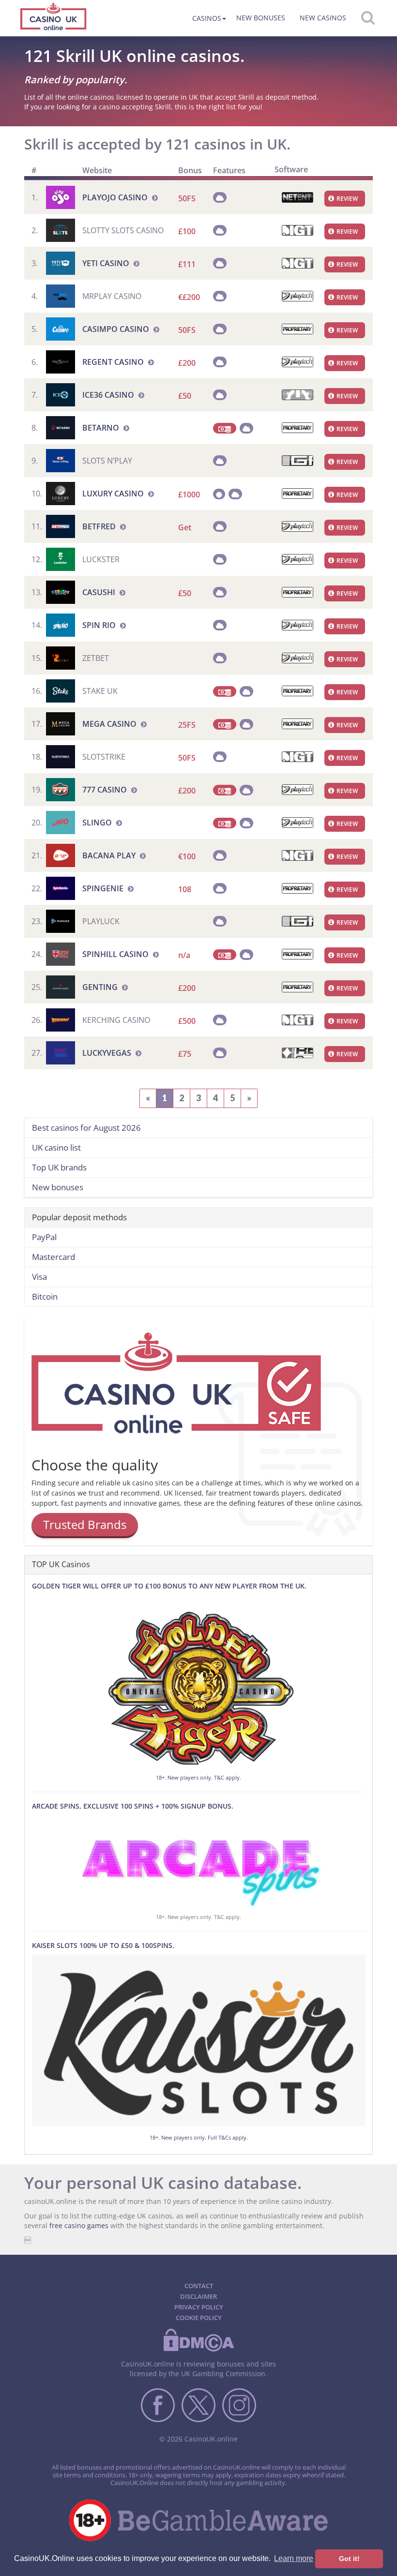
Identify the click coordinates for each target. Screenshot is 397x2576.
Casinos (207, 18)
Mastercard (53, 1257)
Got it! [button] (349, 2559)
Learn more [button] (294, 2558)
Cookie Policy (199, 2318)
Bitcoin (45, 1296)
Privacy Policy (199, 2307)
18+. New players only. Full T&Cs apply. (199, 2137)
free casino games (79, 2225)
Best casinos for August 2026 (86, 1128)
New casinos (323, 18)
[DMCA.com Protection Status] (198, 2350)
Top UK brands (59, 1167)
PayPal (44, 1237)
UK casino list (56, 1147)
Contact (199, 2286)
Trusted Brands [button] (85, 1524)
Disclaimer (198, 2296)
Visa (39, 1277)
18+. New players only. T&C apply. (198, 1777)
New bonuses (261, 18)
